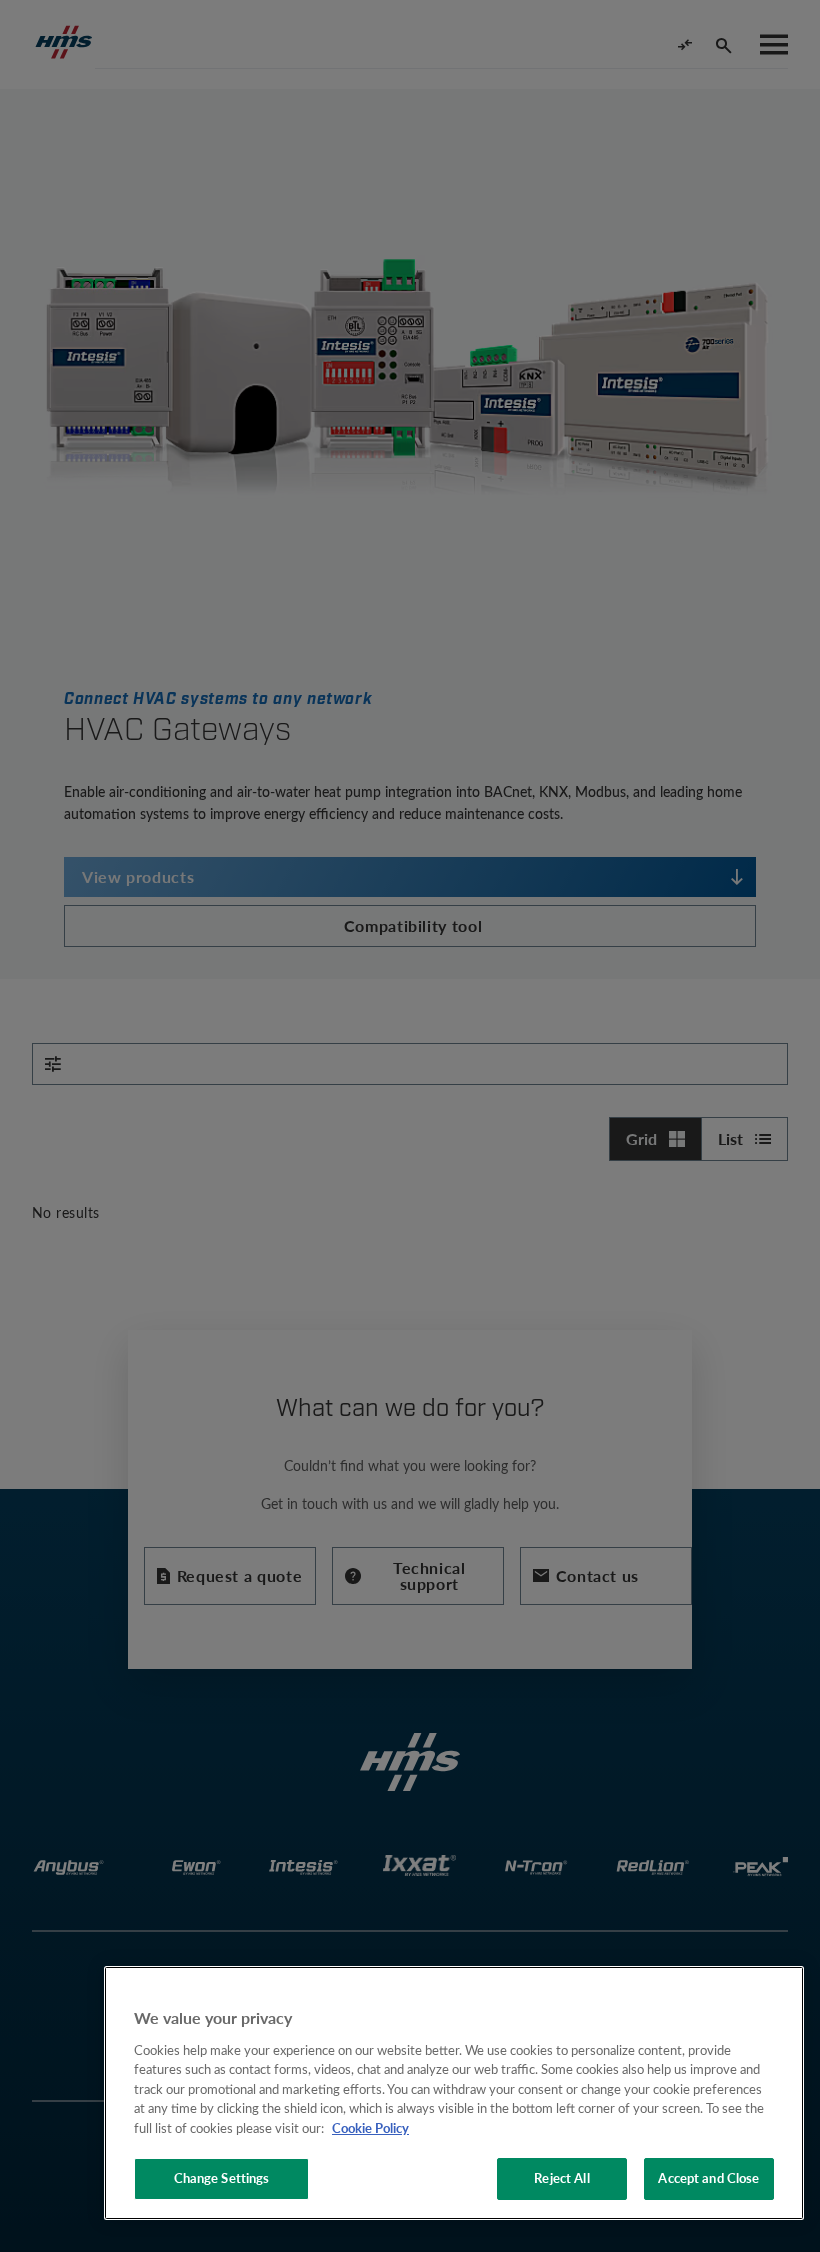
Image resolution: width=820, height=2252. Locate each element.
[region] (454, 2093)
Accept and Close (708, 2178)
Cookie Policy (370, 2128)
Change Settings (222, 2178)
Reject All (561, 2178)
